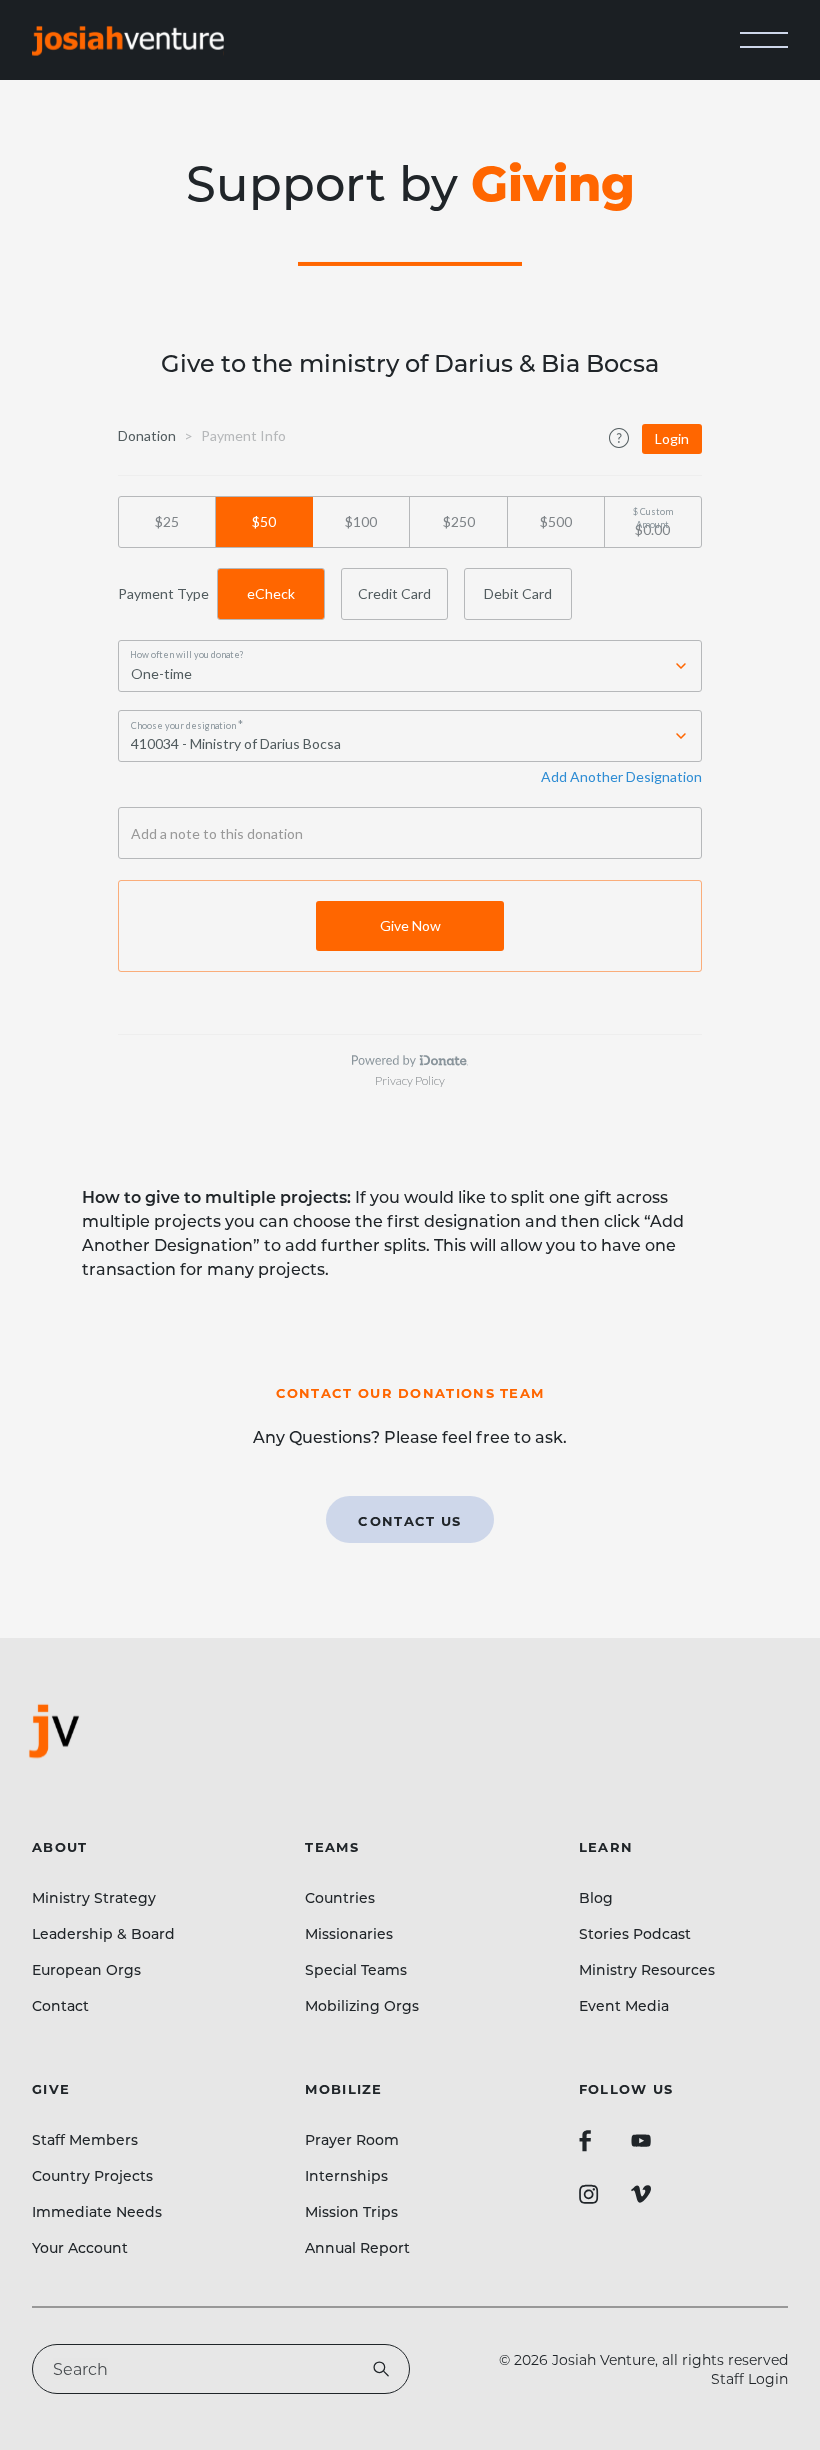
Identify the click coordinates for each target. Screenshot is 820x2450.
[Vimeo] (641, 2194)
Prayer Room (352, 2139)
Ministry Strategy (94, 1897)
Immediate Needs (97, 2211)
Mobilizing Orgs (362, 2005)
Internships (346, 2175)
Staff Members (85, 2139)
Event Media (624, 2005)
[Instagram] (589, 2194)
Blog (596, 1897)
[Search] (381, 2369)
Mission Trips (351, 2211)
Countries (340, 1897)
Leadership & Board (103, 1933)
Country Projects (92, 2175)
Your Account (80, 2247)
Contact (60, 2005)
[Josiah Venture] (128, 40)
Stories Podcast (635, 1933)
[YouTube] (641, 2141)
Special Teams (356, 1969)
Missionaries (349, 1933)
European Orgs (86, 1969)
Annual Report (357, 2247)
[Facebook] (585, 2141)
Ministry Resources (647, 1969)
